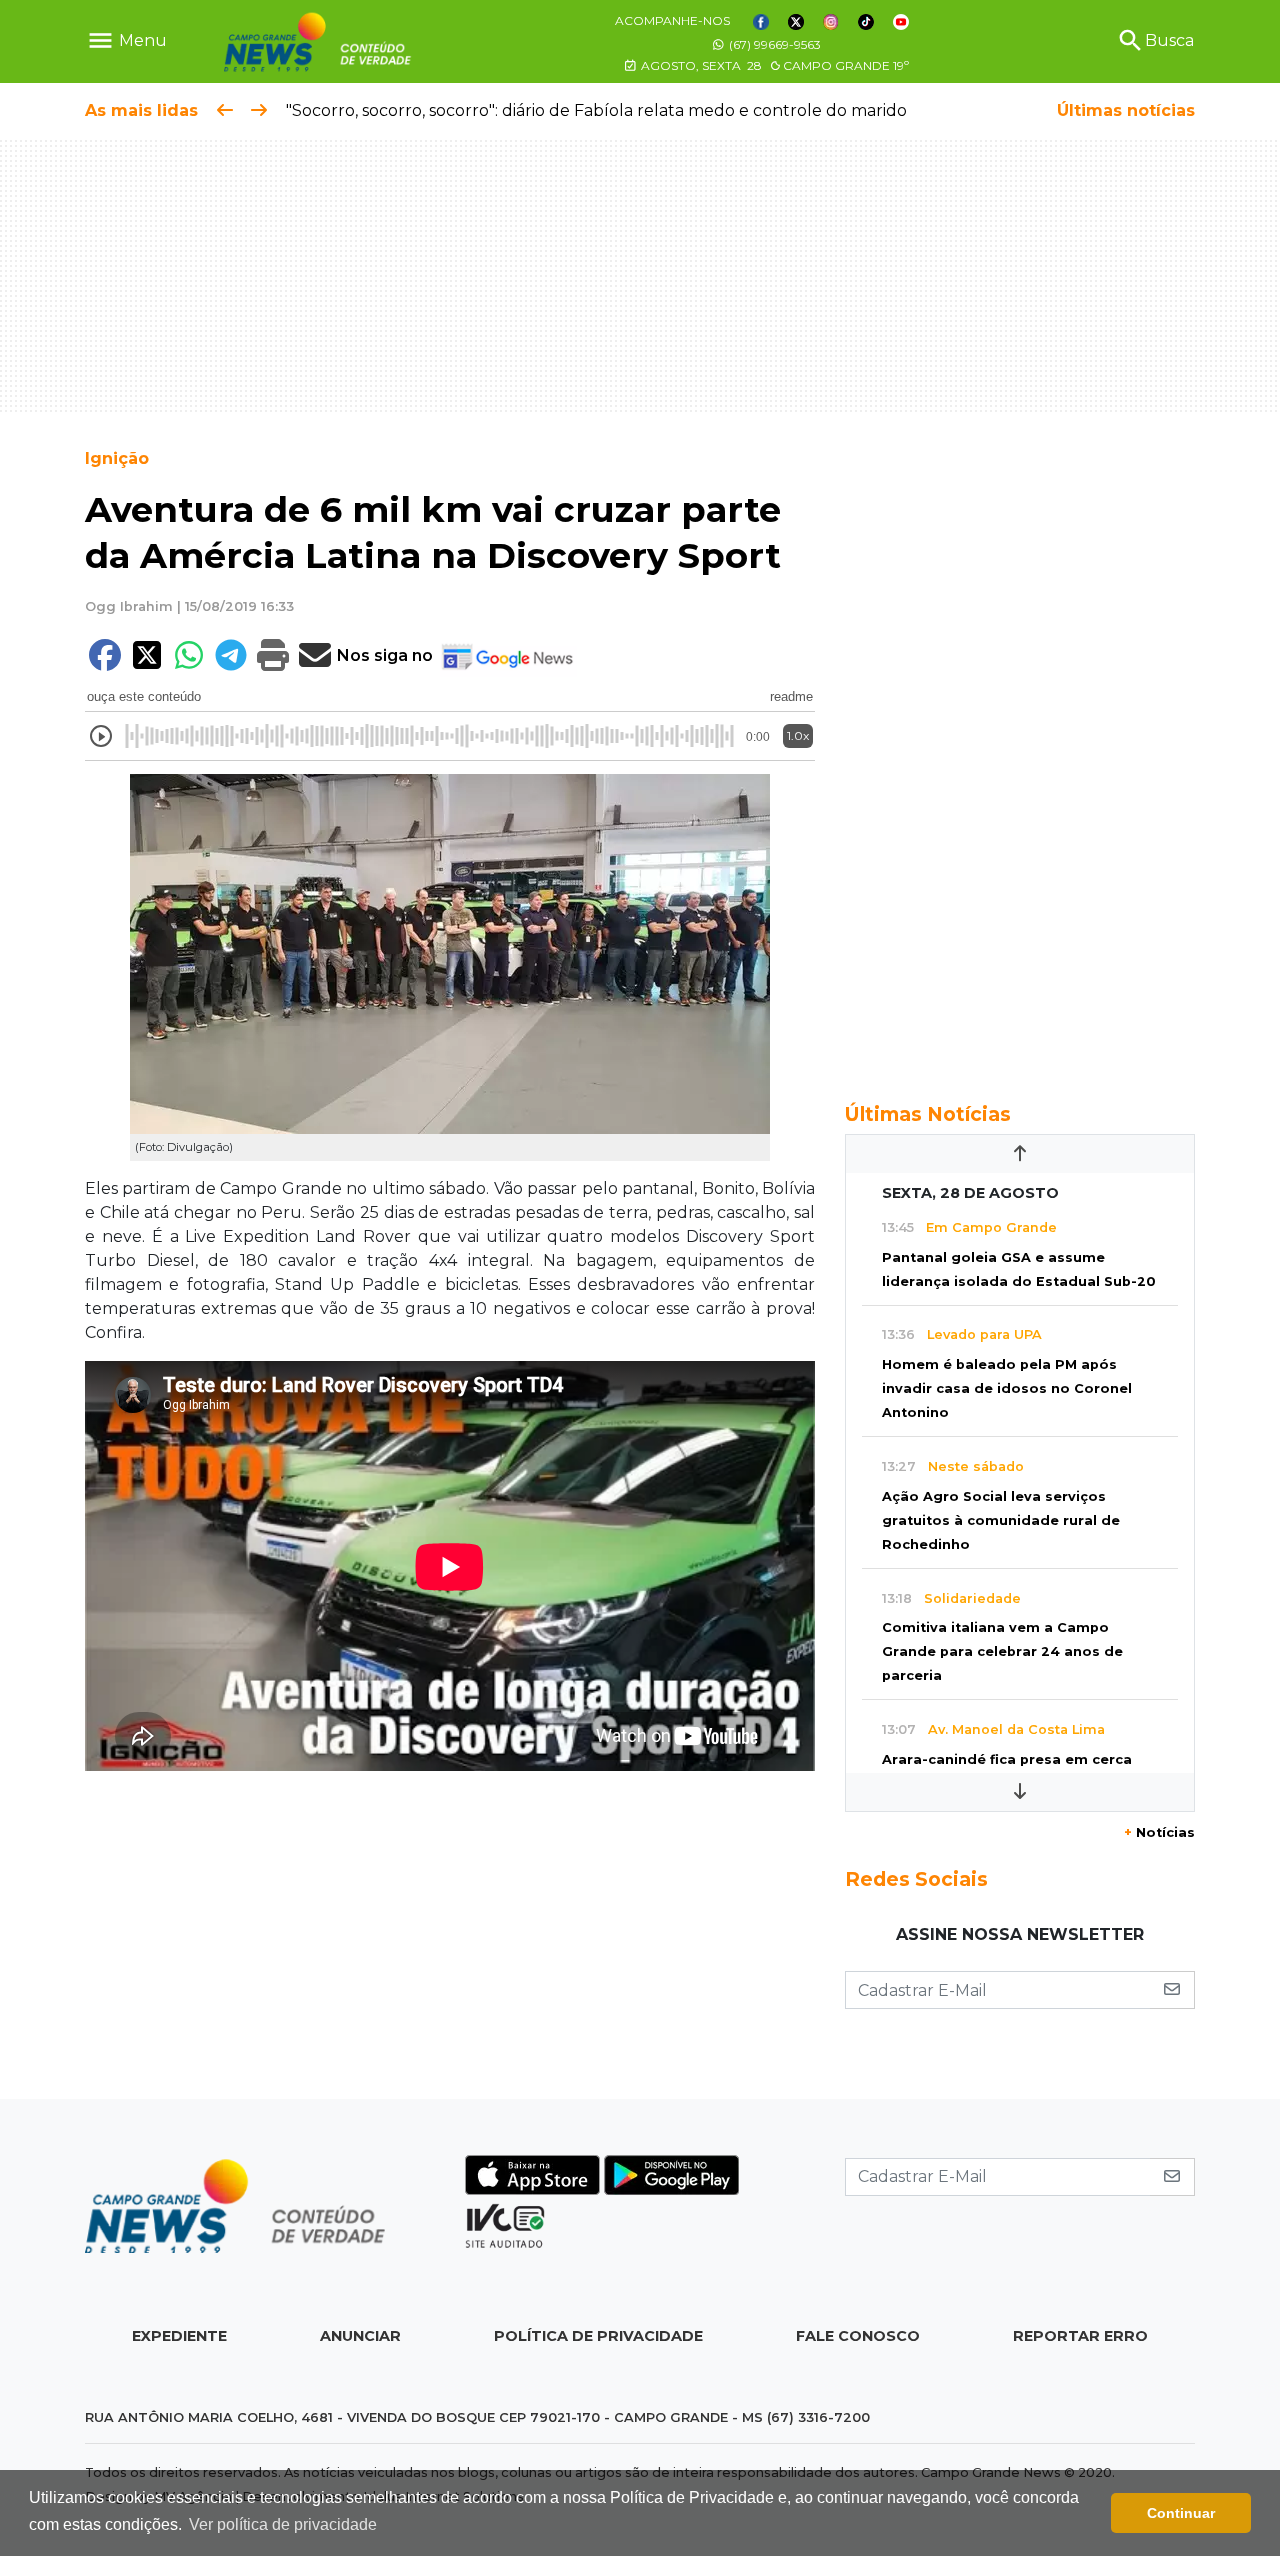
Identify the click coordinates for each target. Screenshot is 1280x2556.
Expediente (179, 2336)
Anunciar (360, 2336)
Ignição (117, 458)
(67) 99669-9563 (773, 44)
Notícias (1159, 1832)
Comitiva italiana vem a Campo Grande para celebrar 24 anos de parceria (1002, 1651)
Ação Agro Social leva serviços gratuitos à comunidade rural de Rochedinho (1001, 1520)
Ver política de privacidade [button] (283, 2524)
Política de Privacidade (598, 2336)
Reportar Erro (1080, 2336)
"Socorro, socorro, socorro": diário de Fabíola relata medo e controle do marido (596, 110)
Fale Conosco (858, 2336)
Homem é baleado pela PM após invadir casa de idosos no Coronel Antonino (1007, 1388)
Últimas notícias (1126, 110)
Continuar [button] (1181, 2513)
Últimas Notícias (928, 1114)
